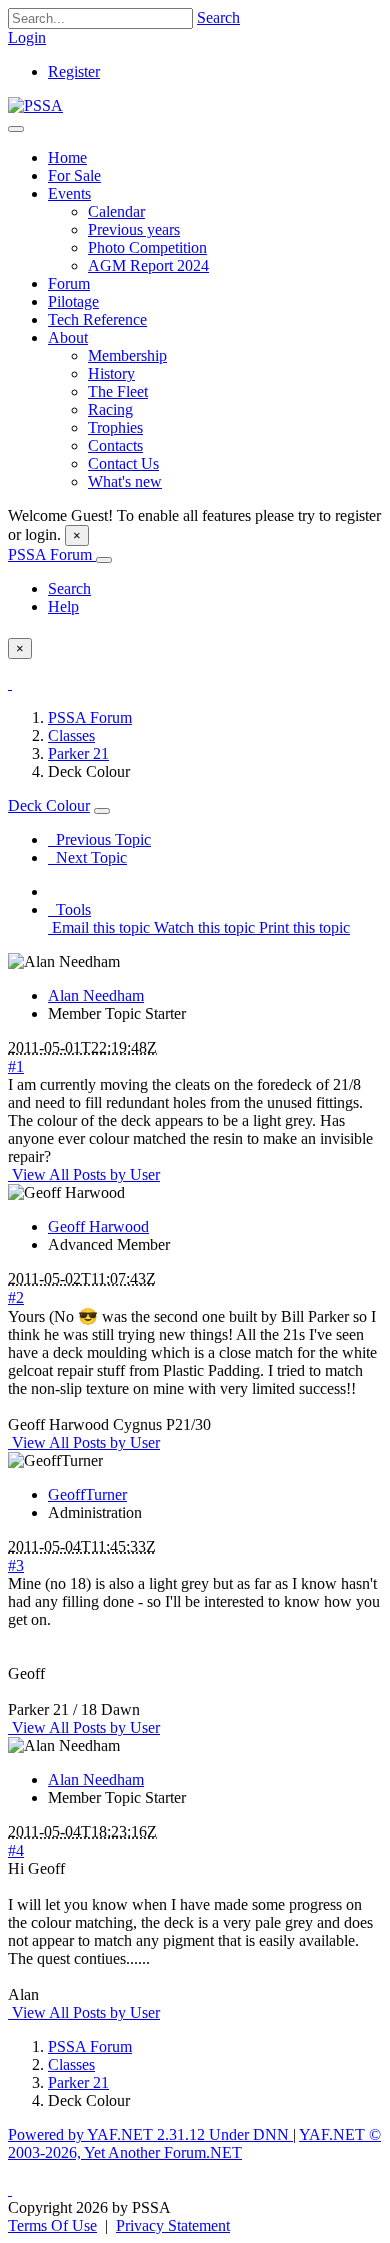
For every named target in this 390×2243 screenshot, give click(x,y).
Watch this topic (202, 927)
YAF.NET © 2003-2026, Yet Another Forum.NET (194, 2143)
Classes (71, 735)
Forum (69, 283)
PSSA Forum (52, 554)
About (68, 337)
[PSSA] (35, 105)
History (111, 373)
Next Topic (87, 857)
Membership (127, 355)
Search (218, 17)
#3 (16, 1565)
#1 (16, 1066)
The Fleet (118, 391)
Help (63, 606)
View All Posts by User (84, 1174)
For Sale (74, 175)
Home (67, 157)
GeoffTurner (87, 1494)
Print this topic (302, 927)
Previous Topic (99, 839)
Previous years (134, 229)
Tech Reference (97, 319)
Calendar (116, 211)
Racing (110, 409)
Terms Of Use (52, 2225)
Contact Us (123, 463)
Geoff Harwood (98, 1226)
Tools (69, 909)
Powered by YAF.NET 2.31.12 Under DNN (150, 2134)
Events (69, 193)
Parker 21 (78, 753)
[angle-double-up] (10, 2189)
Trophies (115, 427)
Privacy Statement (173, 2225)
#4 (16, 1850)
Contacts (115, 445)
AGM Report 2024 (148, 265)
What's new (125, 481)
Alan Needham (96, 995)
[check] (10, 683)
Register (74, 71)
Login (27, 37)
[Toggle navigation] (16, 129)
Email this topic (99, 927)
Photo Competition (147, 247)
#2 (16, 1297)
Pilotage (73, 301)
